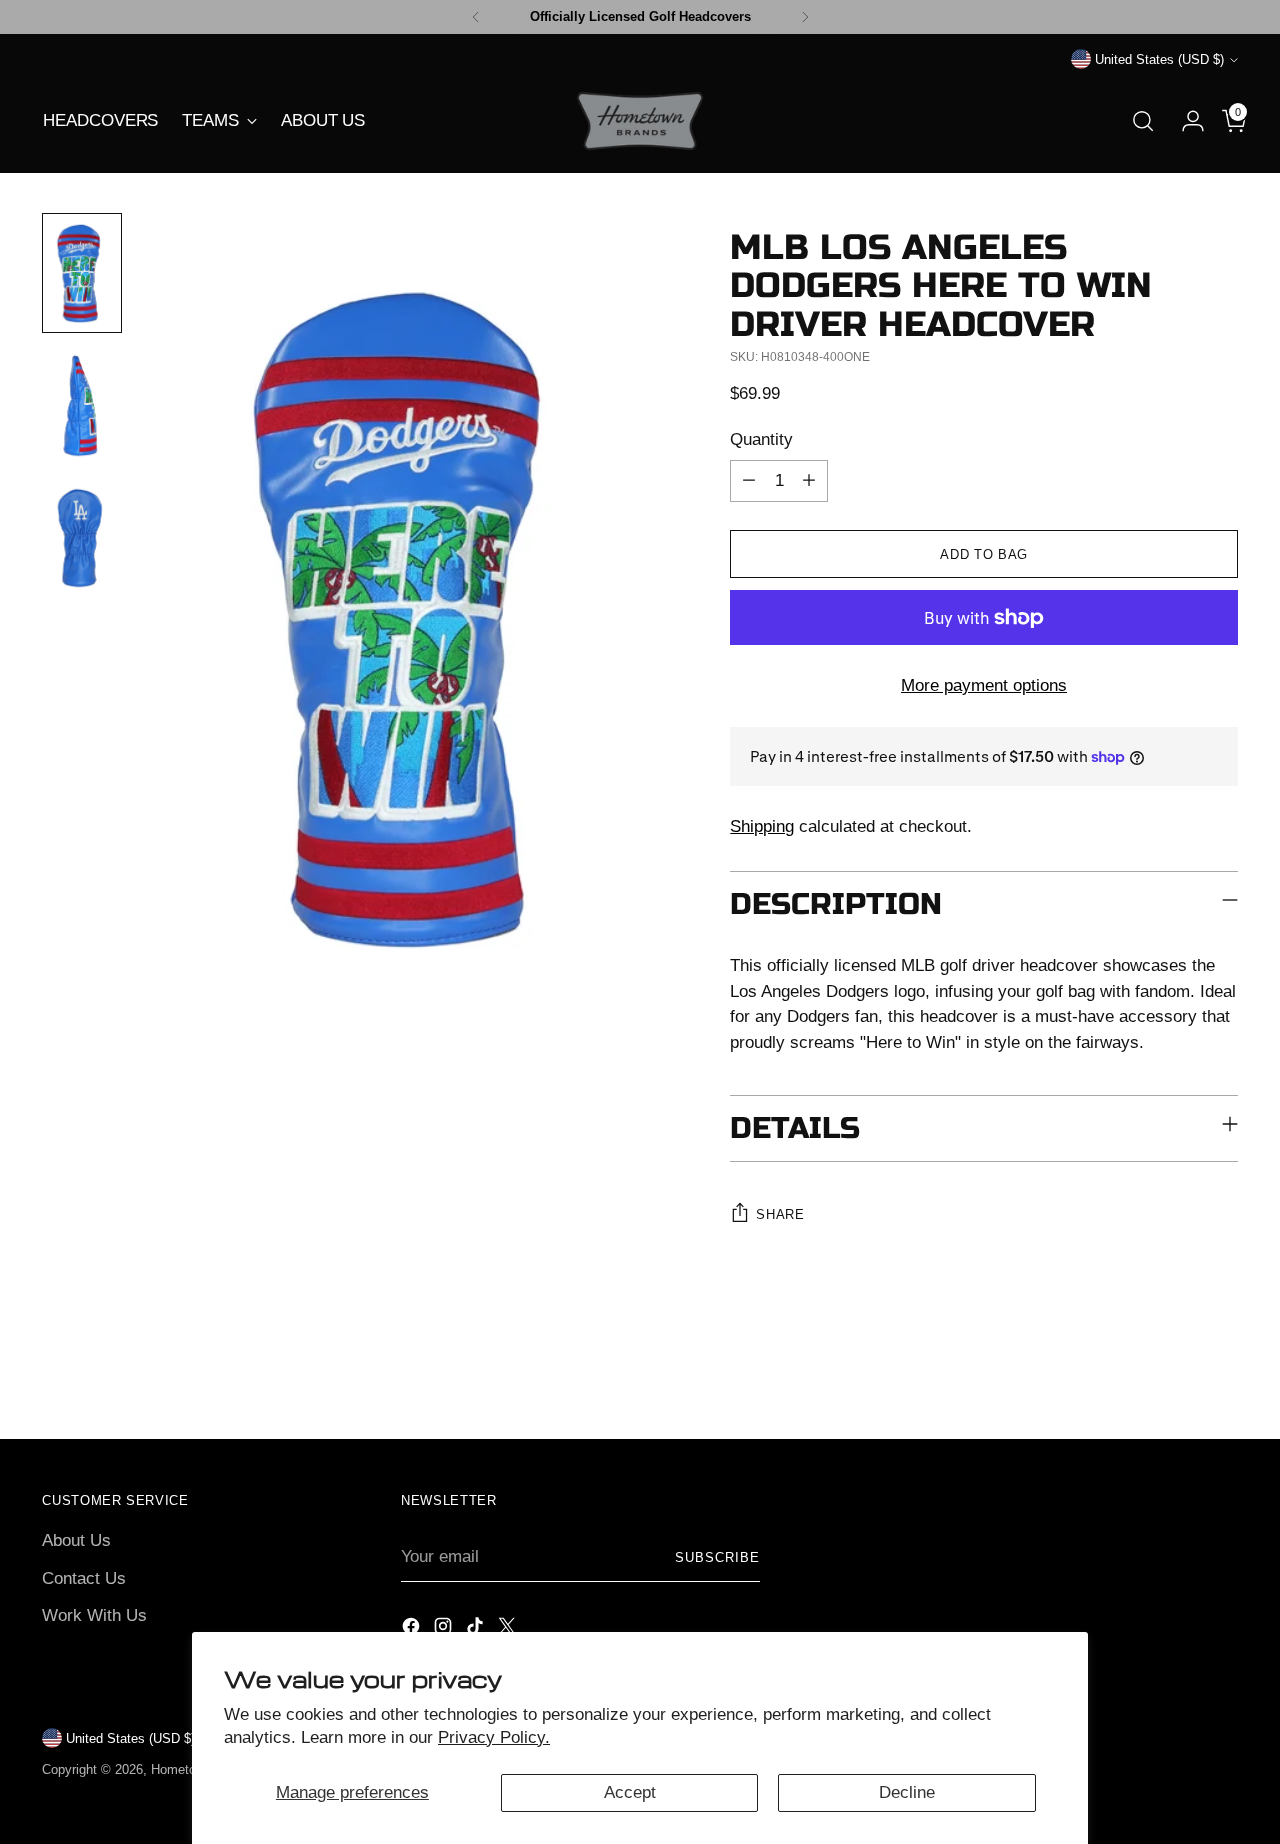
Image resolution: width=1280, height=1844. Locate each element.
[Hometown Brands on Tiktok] (477, 1630)
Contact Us (84, 1578)
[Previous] (476, 17)
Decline (907, 1792)
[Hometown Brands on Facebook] (413, 1630)
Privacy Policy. (494, 1737)
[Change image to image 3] (82, 537)
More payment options (984, 685)
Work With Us (94, 1615)
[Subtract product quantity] (749, 481)
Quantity (761, 439)
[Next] (805, 17)
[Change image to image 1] (82, 273)
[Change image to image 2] (82, 405)
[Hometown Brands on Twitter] (509, 1630)
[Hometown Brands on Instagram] (445, 1630)
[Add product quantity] (809, 481)
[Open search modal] (1143, 121)
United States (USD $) (1159, 59)
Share (780, 1214)
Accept (630, 1792)
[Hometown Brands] (640, 121)
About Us (76, 1540)
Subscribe (717, 1557)
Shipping (762, 826)
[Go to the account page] (1185, 121)
